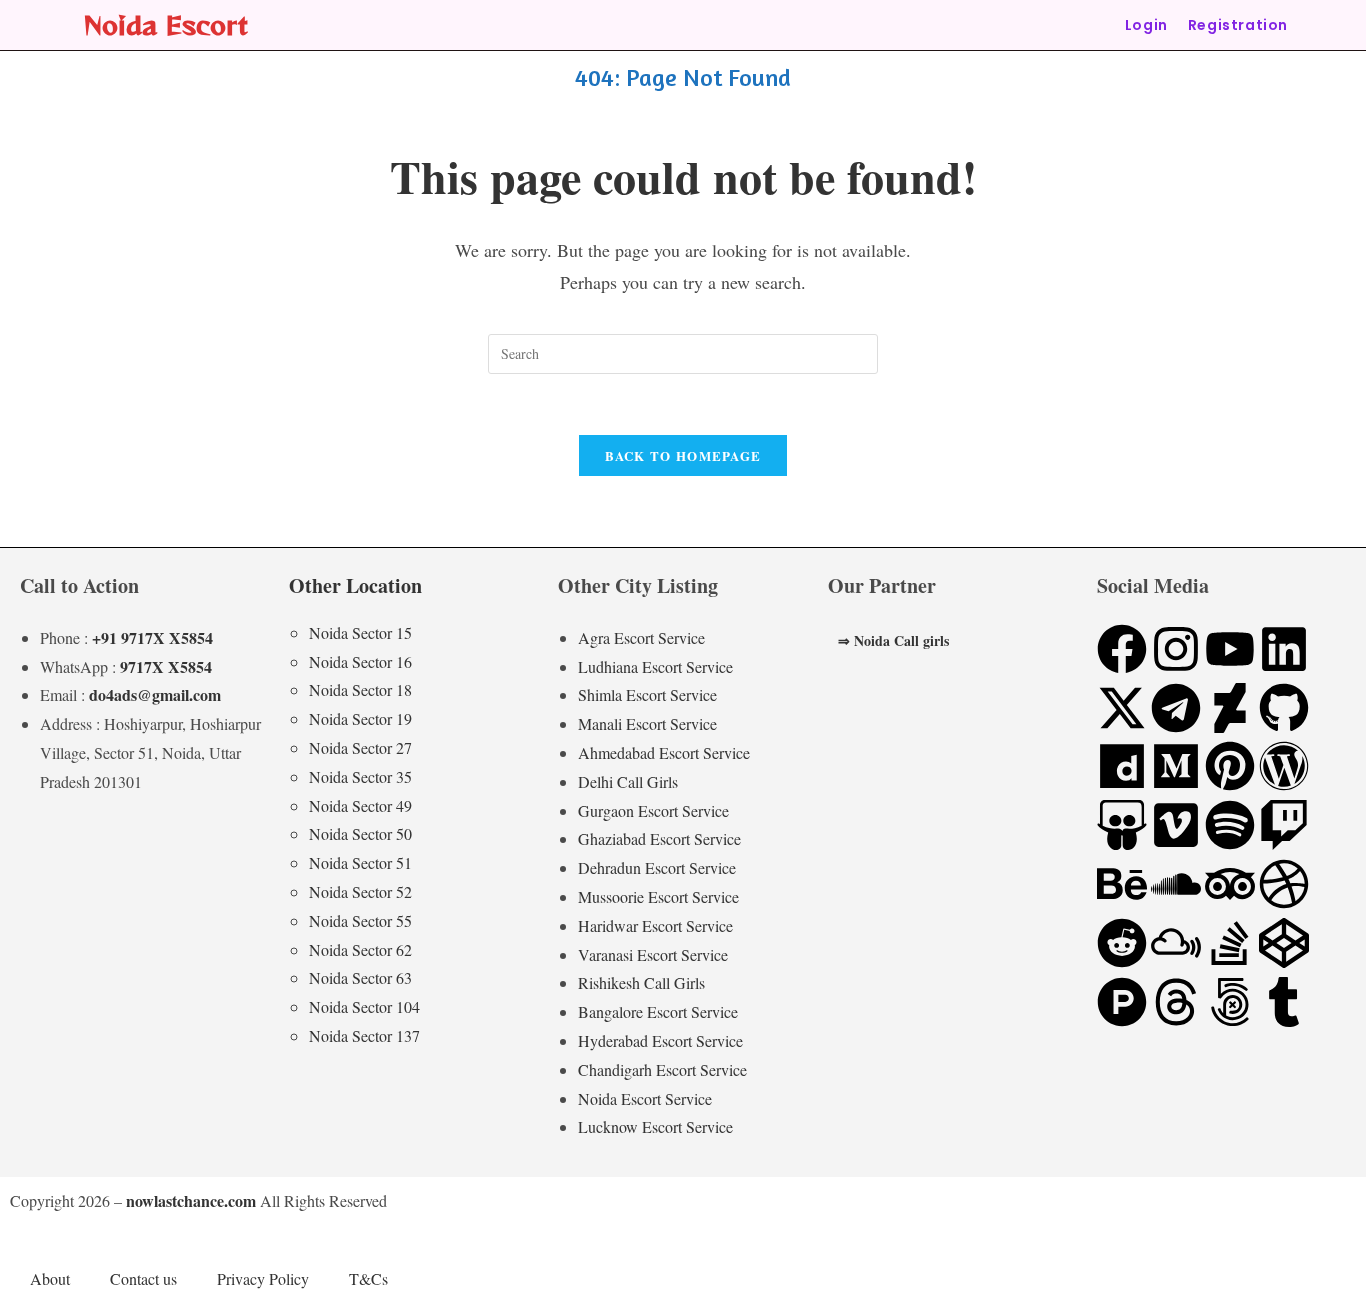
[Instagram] (1176, 649)
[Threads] (1176, 1002)
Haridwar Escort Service (655, 925)
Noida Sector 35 (360, 776)
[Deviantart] (1230, 708)
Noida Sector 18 (360, 689)
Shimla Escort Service (647, 694)
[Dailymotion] (1122, 766)
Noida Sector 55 (360, 920)
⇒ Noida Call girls (893, 640)
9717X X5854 (166, 666)
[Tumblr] (1284, 1002)
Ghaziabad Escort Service (659, 838)
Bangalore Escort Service (658, 1011)
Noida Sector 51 (360, 862)
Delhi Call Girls (628, 781)
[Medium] (1176, 766)
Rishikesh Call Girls (641, 982)
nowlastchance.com (191, 1200)
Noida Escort (165, 24)
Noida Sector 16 (360, 661)
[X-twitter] (1122, 708)
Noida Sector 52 (360, 891)
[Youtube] (1230, 649)
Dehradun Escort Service (657, 867)
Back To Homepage (683, 455)
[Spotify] (1230, 825)
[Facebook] (1122, 649)
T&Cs (368, 1278)
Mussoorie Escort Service (658, 896)
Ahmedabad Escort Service (664, 752)
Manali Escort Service (647, 723)
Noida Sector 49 (360, 805)
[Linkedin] (1284, 649)
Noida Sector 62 (360, 949)
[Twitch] (1284, 825)
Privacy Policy (263, 1278)
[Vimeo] (1176, 825)
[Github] (1284, 708)
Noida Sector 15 (360, 632)
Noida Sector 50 (360, 833)
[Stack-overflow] (1230, 943)
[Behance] (1122, 884)
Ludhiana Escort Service (655, 666)
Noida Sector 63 (360, 977)
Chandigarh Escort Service (662, 1069)
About (50, 1278)
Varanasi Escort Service (653, 954)
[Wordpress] (1284, 766)
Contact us (143, 1278)
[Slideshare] (1122, 825)
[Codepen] (1284, 943)
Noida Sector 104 (364, 1006)
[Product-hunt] (1122, 1002)
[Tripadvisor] (1230, 884)
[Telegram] (1176, 708)
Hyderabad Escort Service (660, 1040)
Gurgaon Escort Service (653, 810)
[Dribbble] (1284, 884)
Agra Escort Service (641, 637)
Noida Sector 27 (360, 747)
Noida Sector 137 (364, 1035)
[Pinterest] (1230, 766)
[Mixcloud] (1176, 943)
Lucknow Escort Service (655, 1126)
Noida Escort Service (645, 1098)
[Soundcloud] (1176, 884)
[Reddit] (1122, 943)
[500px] (1230, 1002)
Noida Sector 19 (360, 718)
